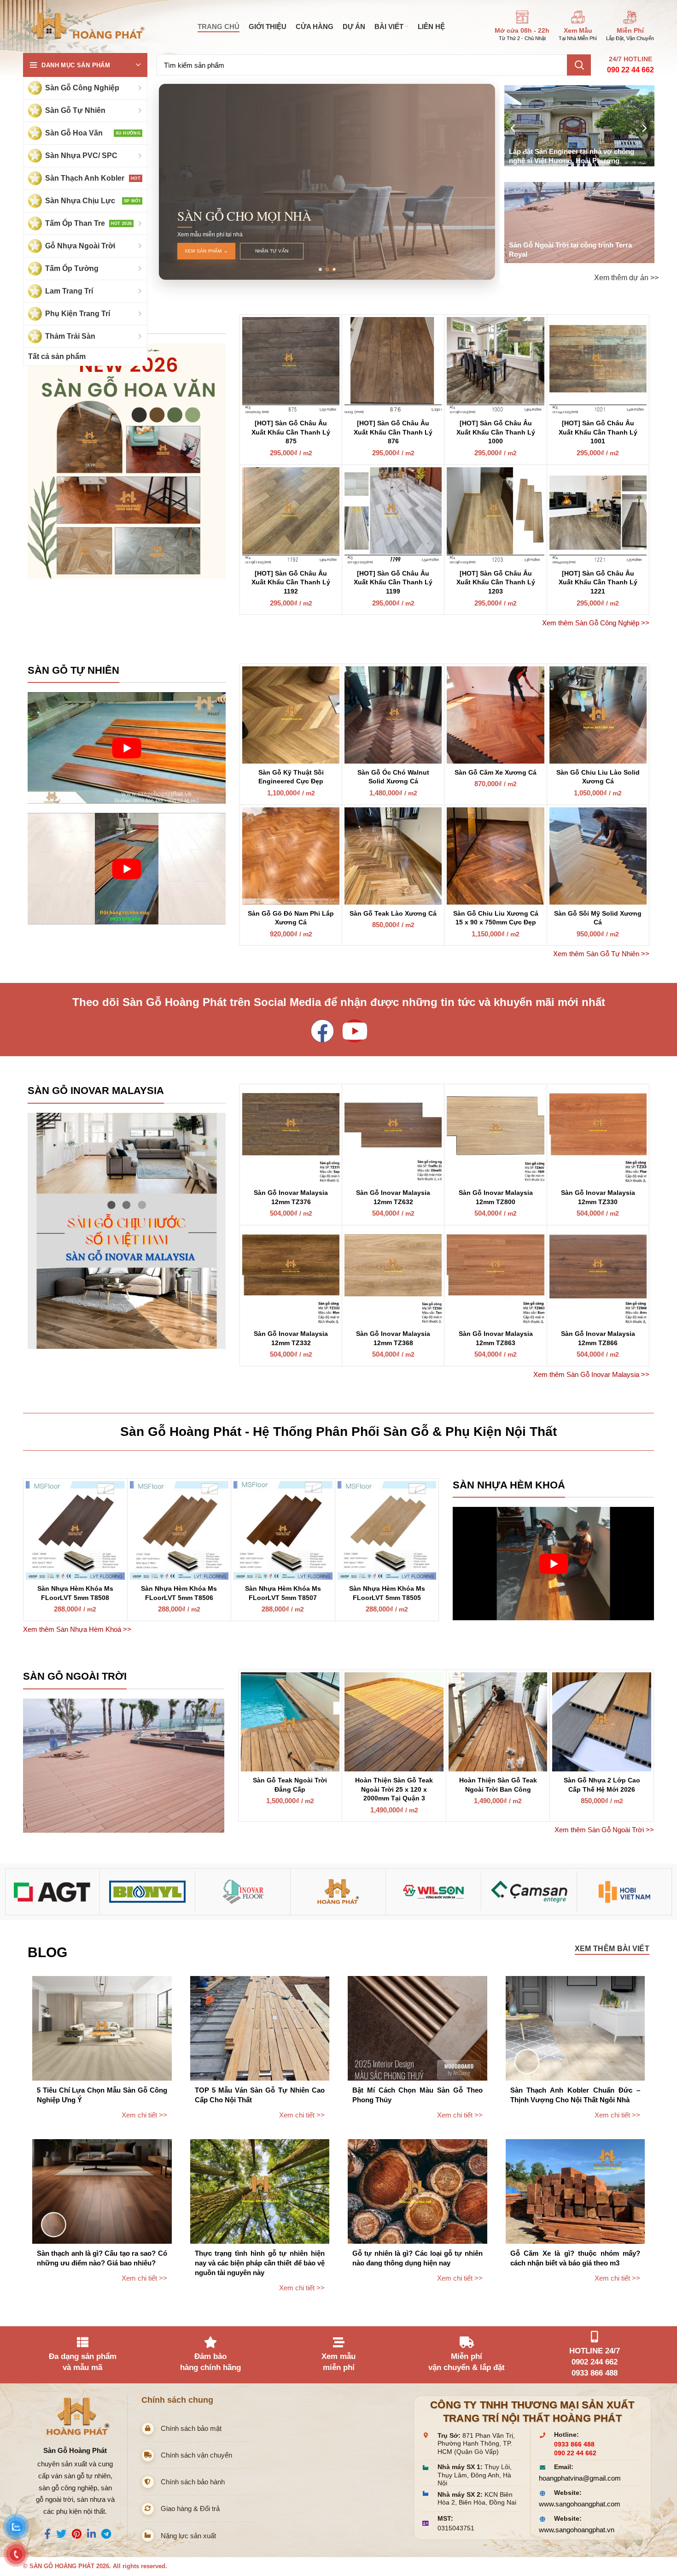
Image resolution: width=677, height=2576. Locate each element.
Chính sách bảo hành (193, 2482)
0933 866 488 (574, 2444)
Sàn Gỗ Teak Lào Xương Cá (393, 913)
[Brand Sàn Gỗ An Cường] (338, 1892)
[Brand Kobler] (53, 1892)
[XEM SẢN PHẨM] (127, 462)
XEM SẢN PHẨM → (206, 251)
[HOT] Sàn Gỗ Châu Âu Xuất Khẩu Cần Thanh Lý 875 (291, 432)
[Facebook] (322, 1031)
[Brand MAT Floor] (243, 1892)
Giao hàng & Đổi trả (190, 2508)
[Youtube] (355, 1031)
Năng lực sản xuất (188, 2536)
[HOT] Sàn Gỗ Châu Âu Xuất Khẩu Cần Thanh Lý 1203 (496, 582)
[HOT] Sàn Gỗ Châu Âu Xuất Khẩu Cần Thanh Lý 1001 (598, 432)
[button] (320, 269)
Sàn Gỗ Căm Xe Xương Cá (496, 772)
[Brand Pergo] (434, 1891)
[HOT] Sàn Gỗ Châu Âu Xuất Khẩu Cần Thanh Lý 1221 (598, 582)
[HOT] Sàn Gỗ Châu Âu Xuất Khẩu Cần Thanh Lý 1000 (496, 432)
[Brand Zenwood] (624, 1891)
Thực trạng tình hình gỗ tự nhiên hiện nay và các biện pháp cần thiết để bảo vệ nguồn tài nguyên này (260, 2263)
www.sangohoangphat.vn (577, 2530)
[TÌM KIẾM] (579, 65)
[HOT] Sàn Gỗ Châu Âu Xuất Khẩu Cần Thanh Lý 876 (393, 432)
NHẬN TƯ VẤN (272, 251)
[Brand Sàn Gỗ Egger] (529, 1891)
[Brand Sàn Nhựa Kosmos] (148, 1892)
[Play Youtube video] (127, 748)
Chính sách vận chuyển (196, 2455)
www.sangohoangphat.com (580, 2504)
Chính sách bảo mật (191, 2428)
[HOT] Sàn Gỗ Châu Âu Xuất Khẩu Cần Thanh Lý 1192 (291, 582)
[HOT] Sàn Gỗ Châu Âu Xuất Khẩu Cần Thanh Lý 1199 (393, 582)
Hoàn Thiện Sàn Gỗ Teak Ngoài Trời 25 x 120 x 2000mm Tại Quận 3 (394, 1789)
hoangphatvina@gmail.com (580, 2478)
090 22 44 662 (630, 70)
